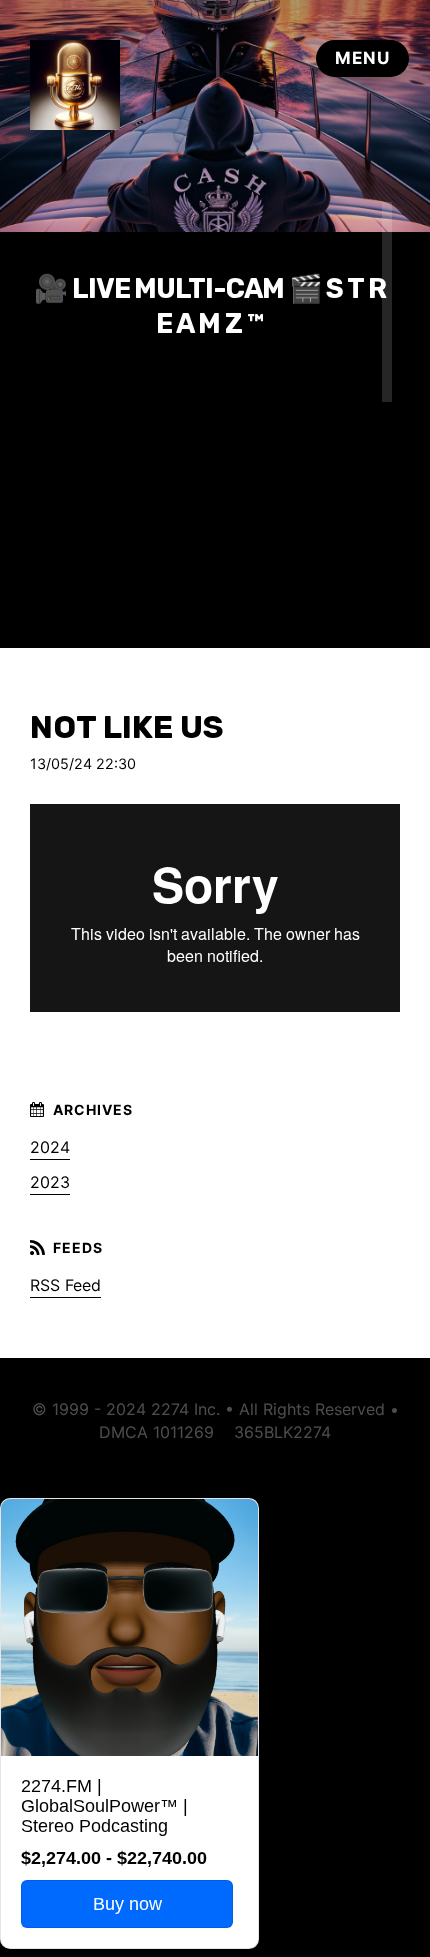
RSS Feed (65, 1285)
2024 (50, 1147)
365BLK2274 (282, 1432)
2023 (50, 1182)
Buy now (127, 1904)
